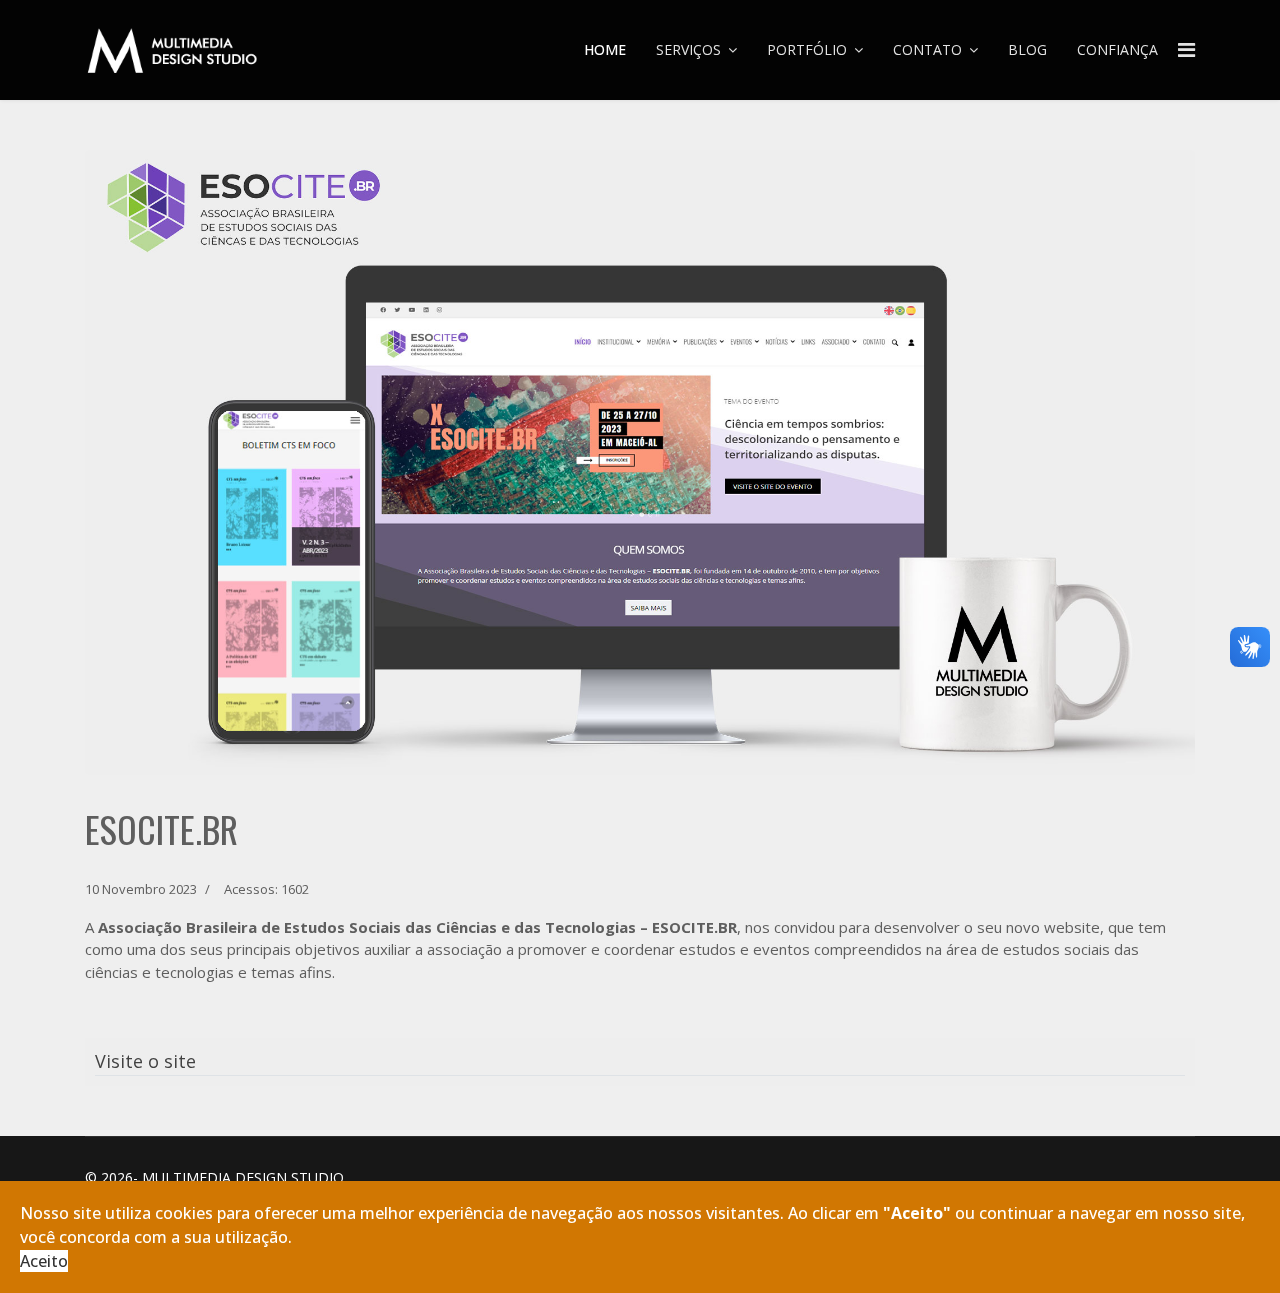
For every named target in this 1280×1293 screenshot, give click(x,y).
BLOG (1027, 49)
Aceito (44, 1261)
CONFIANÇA (1117, 49)
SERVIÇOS (688, 49)
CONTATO (927, 49)
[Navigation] (1186, 50)
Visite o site (145, 1061)
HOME (605, 49)
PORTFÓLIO (807, 49)
